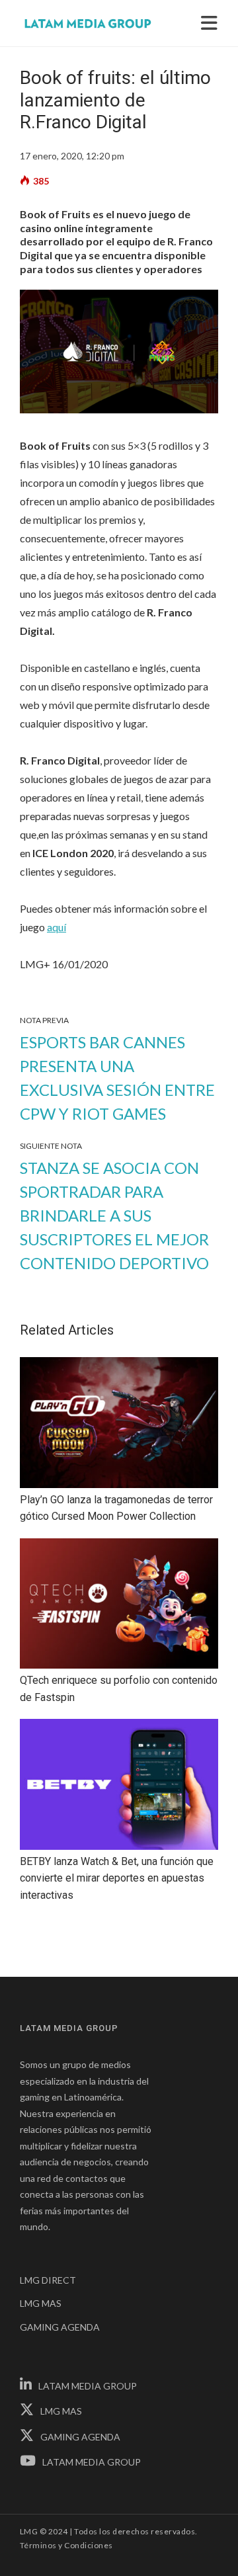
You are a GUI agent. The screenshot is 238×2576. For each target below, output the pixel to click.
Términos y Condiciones (66, 2545)
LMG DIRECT (48, 2280)
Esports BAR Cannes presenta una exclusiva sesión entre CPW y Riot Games (117, 1078)
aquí (57, 927)
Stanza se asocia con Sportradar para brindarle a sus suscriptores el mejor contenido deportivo (114, 1215)
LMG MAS (41, 2303)
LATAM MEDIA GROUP (88, 2386)
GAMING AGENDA (60, 2327)
